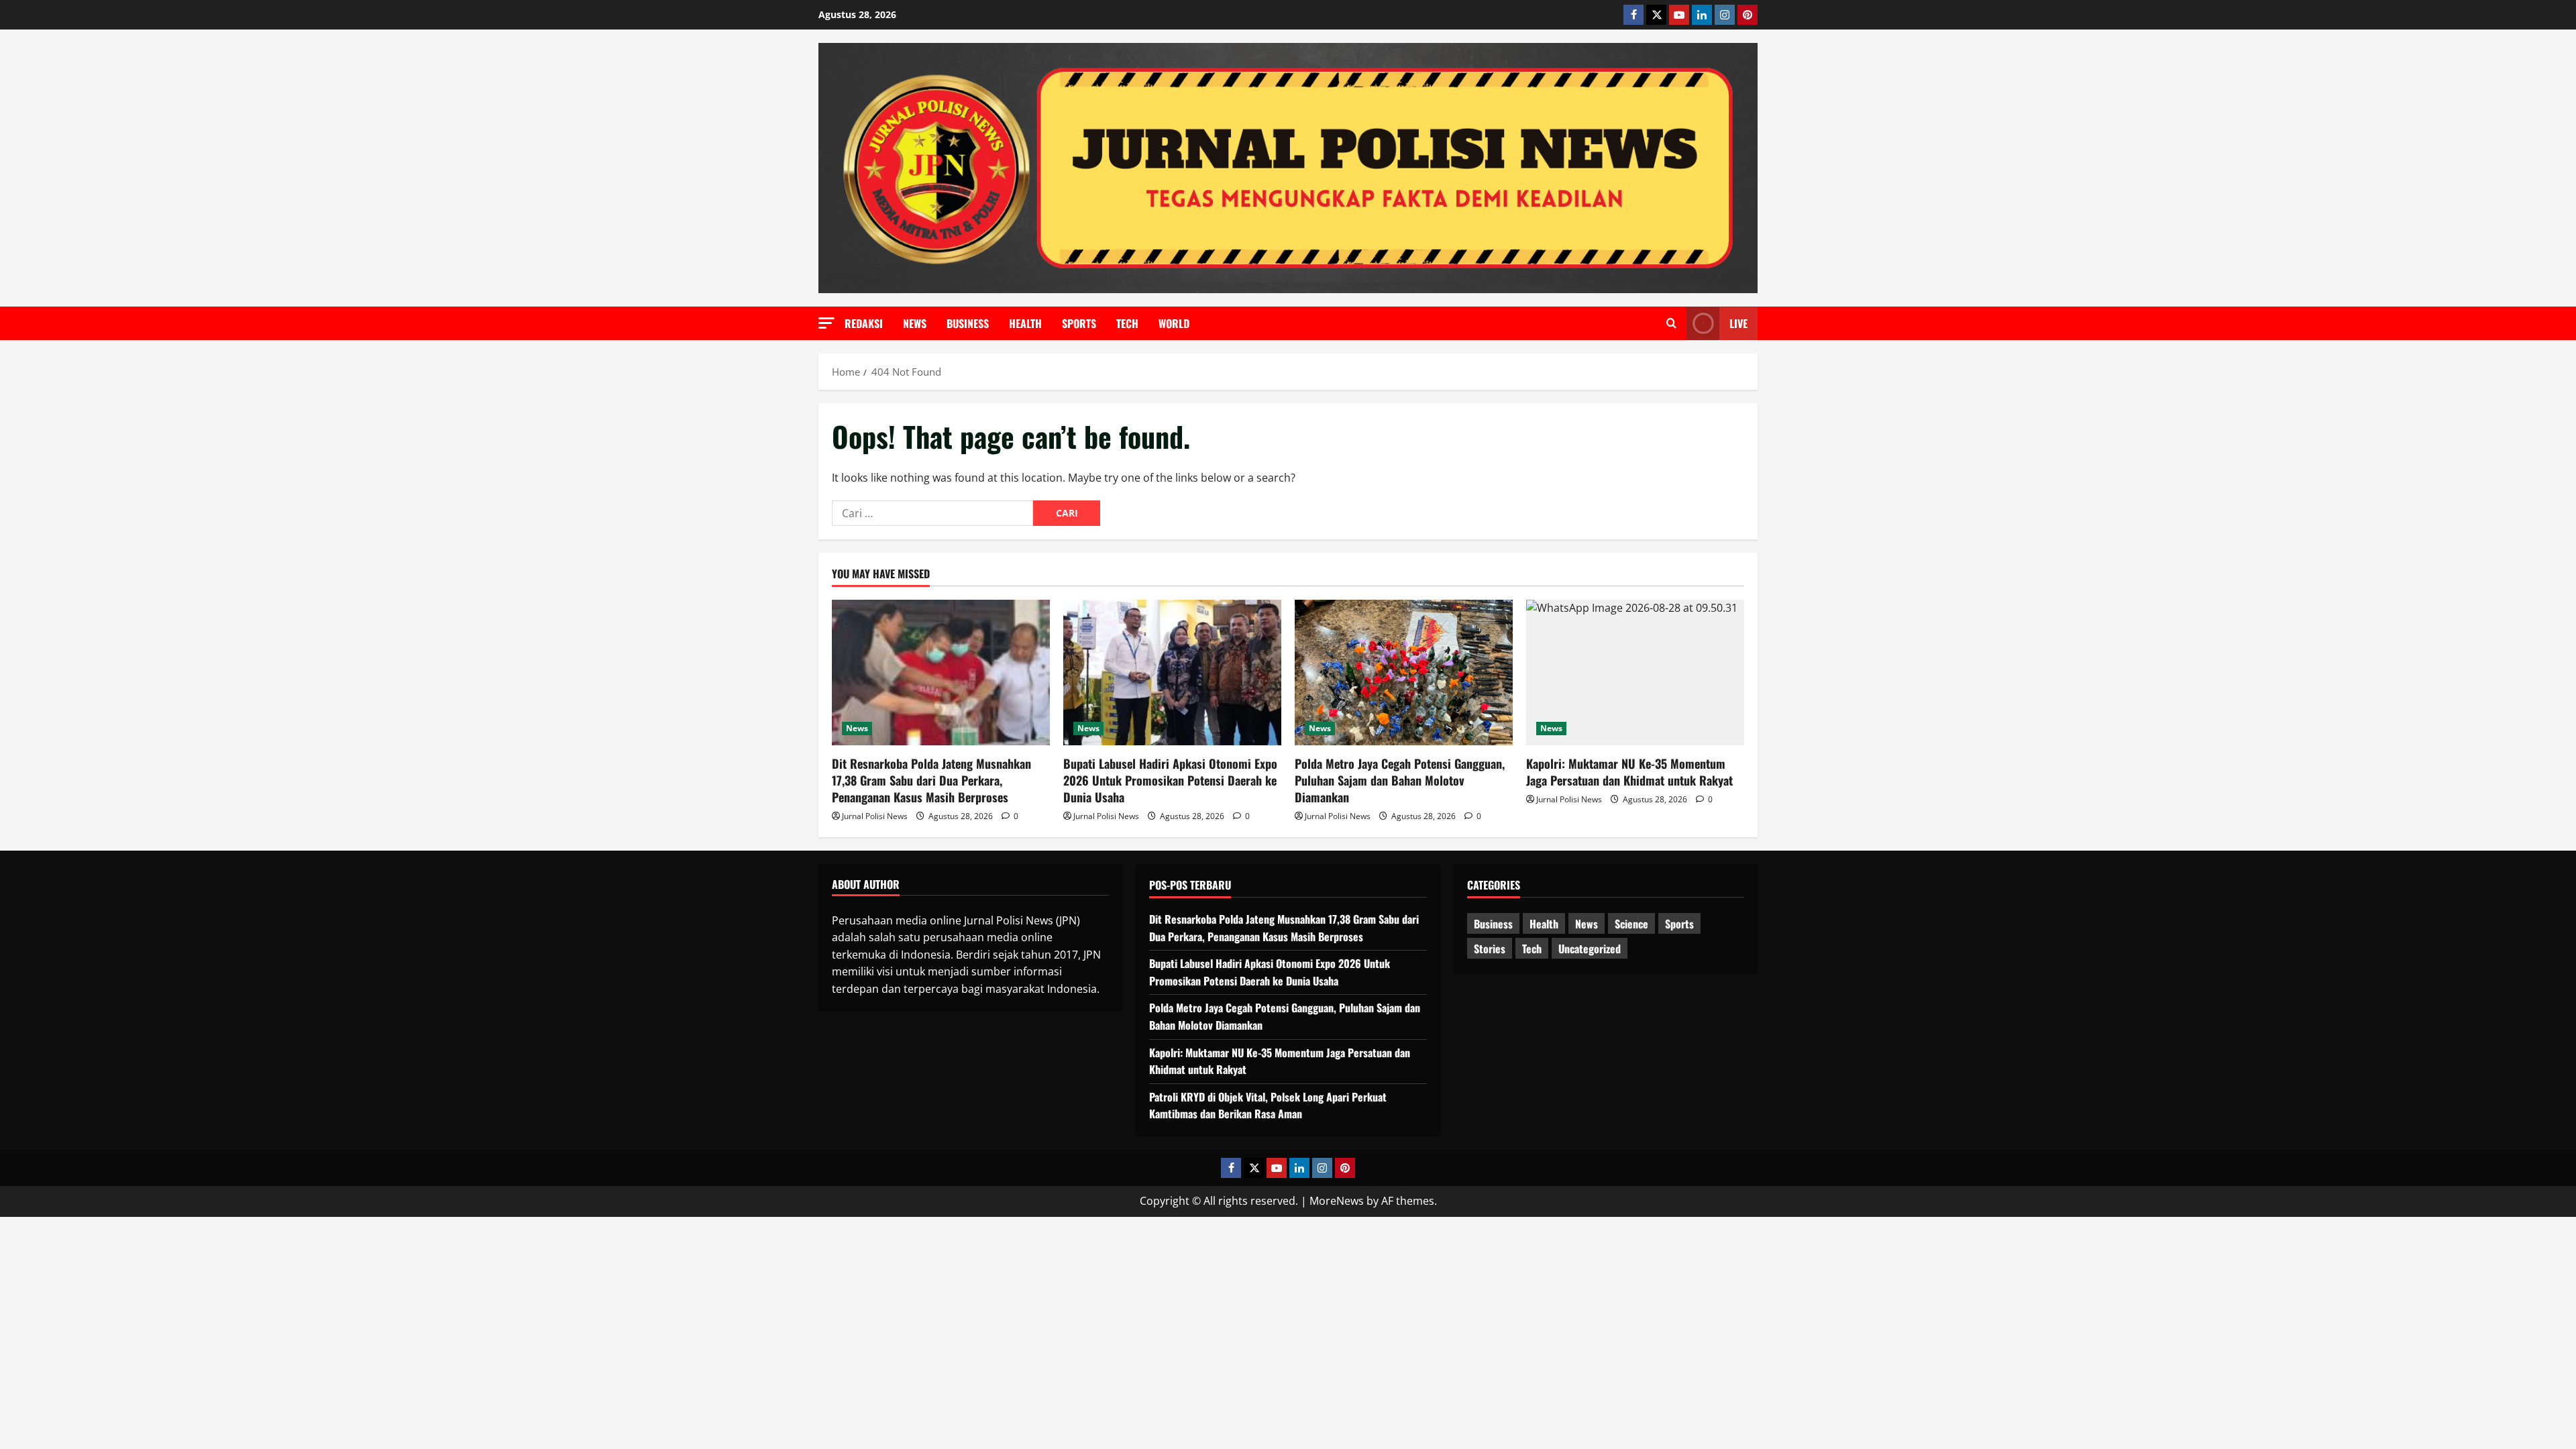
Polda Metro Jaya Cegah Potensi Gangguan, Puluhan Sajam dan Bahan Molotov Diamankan (1400, 780)
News (915, 323)
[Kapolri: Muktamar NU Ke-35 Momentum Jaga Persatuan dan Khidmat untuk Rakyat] (1635, 673)
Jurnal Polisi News (875, 816)
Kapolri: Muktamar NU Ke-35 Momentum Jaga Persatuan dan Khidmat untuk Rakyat (1629, 772)
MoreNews (1337, 1201)
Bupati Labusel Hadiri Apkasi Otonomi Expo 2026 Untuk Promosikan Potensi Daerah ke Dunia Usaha (1170, 780)
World (1174, 323)
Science (1631, 924)
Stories (1490, 949)
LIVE (1738, 323)
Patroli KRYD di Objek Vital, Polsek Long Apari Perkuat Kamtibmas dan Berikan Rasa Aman (1268, 1106)
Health (1025, 323)
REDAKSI (864, 323)
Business (968, 323)
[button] (826, 323)
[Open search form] (1671, 323)
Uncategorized (1590, 949)
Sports (1079, 323)
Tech (1127, 323)
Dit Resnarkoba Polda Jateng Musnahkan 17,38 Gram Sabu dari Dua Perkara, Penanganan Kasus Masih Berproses (931, 780)
